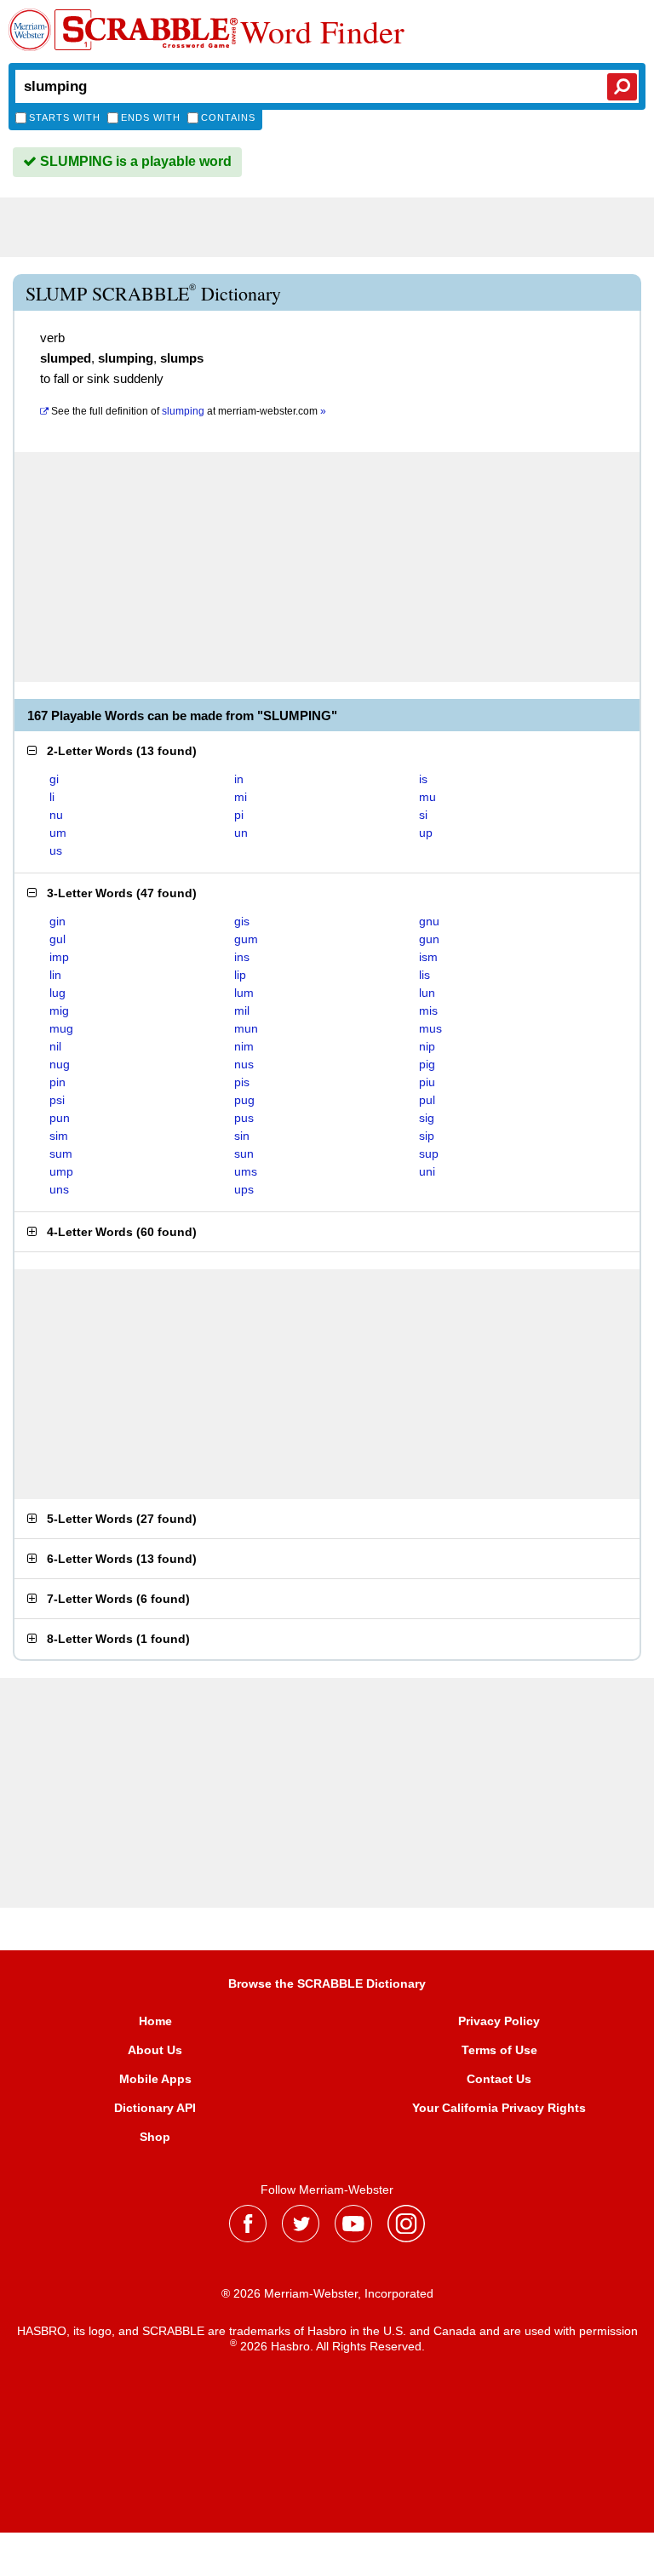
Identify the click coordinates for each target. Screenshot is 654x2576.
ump (61, 1171)
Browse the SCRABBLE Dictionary (327, 1984)
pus (244, 1118)
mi (241, 797)
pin (57, 1082)
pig (427, 1064)
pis (242, 1082)
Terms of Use (499, 2050)
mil (242, 1010)
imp (59, 957)
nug (60, 1064)
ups (244, 1189)
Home (155, 2021)
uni (427, 1171)
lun (427, 993)
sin (242, 1136)
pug (244, 1100)
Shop (155, 2137)
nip (427, 1046)
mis (428, 1010)
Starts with (65, 117)
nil (55, 1046)
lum (244, 993)
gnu (429, 921)
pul (427, 1100)
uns (59, 1189)
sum (61, 1153)
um (58, 833)
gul (57, 939)
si (423, 815)
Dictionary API (155, 2108)
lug (57, 993)
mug (61, 1028)
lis (425, 975)
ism (428, 957)
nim (244, 1046)
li (52, 797)
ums (246, 1171)
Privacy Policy (499, 2021)
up (426, 833)
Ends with (151, 117)
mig (59, 1010)
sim (59, 1136)
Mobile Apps (155, 2079)
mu (427, 797)
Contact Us (499, 2079)
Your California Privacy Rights (499, 2108)
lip (240, 975)
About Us (155, 2050)
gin (57, 921)
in (239, 779)
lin (55, 975)
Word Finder (322, 31)
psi (57, 1100)
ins (242, 957)
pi (239, 815)
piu (427, 1082)
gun (429, 939)
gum (246, 939)
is (423, 779)
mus (430, 1028)
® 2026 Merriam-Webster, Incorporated (327, 2293)
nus (244, 1064)
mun (246, 1028)
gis (242, 921)
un (241, 833)
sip (427, 1136)
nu (56, 815)
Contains (228, 117)
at (189, 411)
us (56, 850)
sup (429, 1153)
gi (54, 779)
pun (60, 1118)
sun (244, 1153)
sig (427, 1118)
